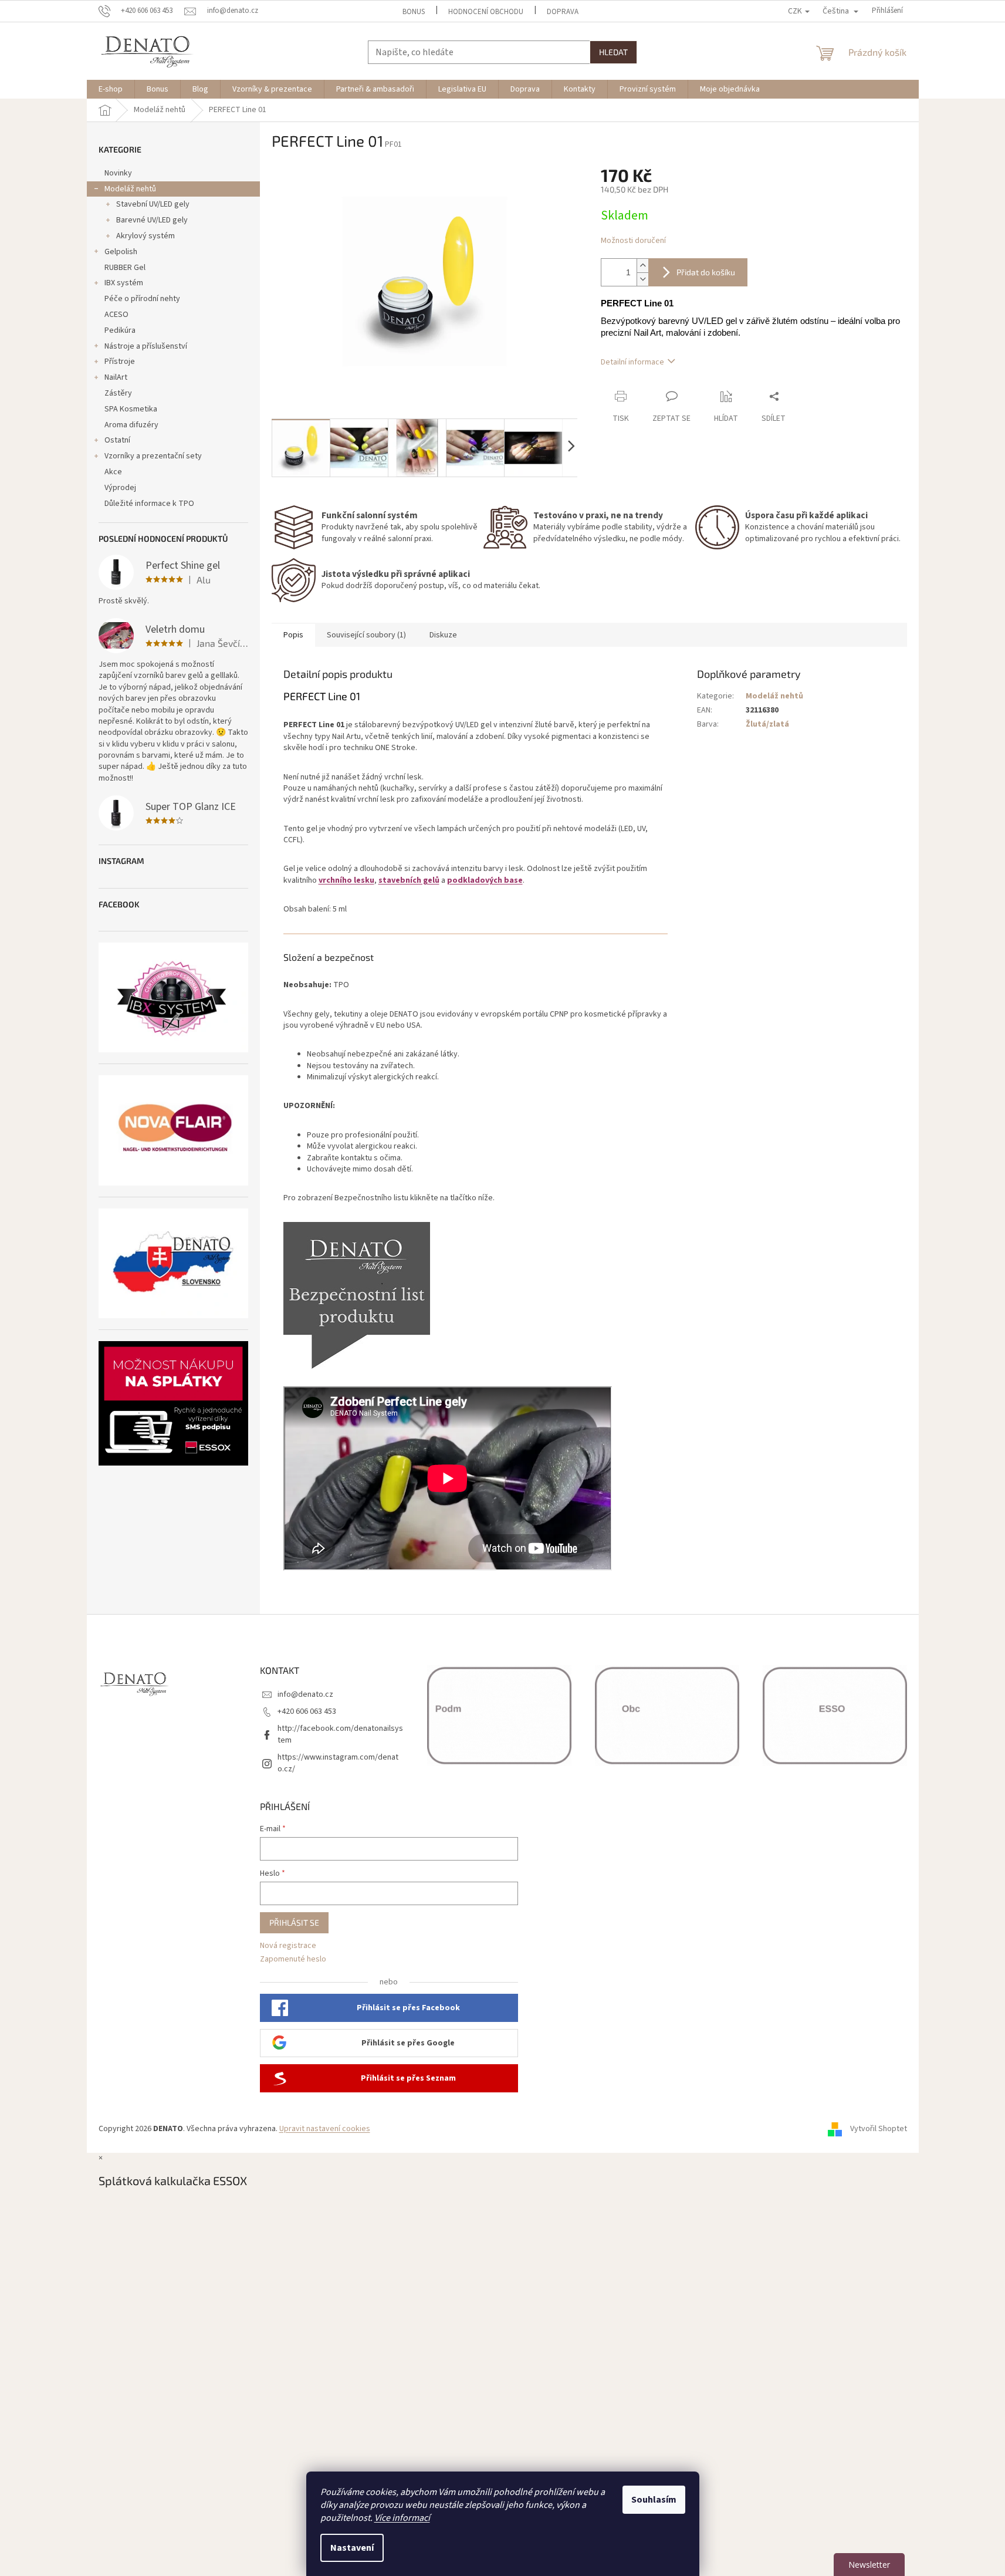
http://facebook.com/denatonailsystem (340, 1734)
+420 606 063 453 (307, 1711)
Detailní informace (632, 362)
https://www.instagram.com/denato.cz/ (338, 1763)
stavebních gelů (409, 880)
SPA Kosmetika (131, 409)
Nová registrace (288, 1946)
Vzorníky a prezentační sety (153, 456)
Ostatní (117, 440)
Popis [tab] (293, 635)
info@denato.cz (305, 1694)
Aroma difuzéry (131, 425)
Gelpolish (121, 252)
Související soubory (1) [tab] (366, 635)
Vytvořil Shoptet (879, 2129)
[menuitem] (111, 89)
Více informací (402, 2518)
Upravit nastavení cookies (325, 2129)
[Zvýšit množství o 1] (642, 266)
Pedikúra (120, 330)
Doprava (563, 12)
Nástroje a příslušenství (146, 346)
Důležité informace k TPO (149, 504)
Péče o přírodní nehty (142, 299)
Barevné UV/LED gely (152, 220)
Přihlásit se (294, 1922)
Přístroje (120, 362)
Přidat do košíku (706, 272)
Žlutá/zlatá (767, 724)
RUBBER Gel (125, 268)
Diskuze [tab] (443, 635)
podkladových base (485, 880)
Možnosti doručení (633, 241)
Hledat (613, 52)
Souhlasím (654, 2500)
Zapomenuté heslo (293, 1959)
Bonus (414, 12)
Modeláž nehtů (130, 189)
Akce (113, 472)
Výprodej (120, 488)
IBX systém (124, 283)
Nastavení (352, 2548)
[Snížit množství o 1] (642, 279)
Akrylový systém (145, 236)
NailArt (116, 377)
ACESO (116, 315)
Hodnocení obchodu (486, 12)
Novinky (118, 173)
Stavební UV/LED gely (153, 204)
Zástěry (118, 393)
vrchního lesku (346, 880)
